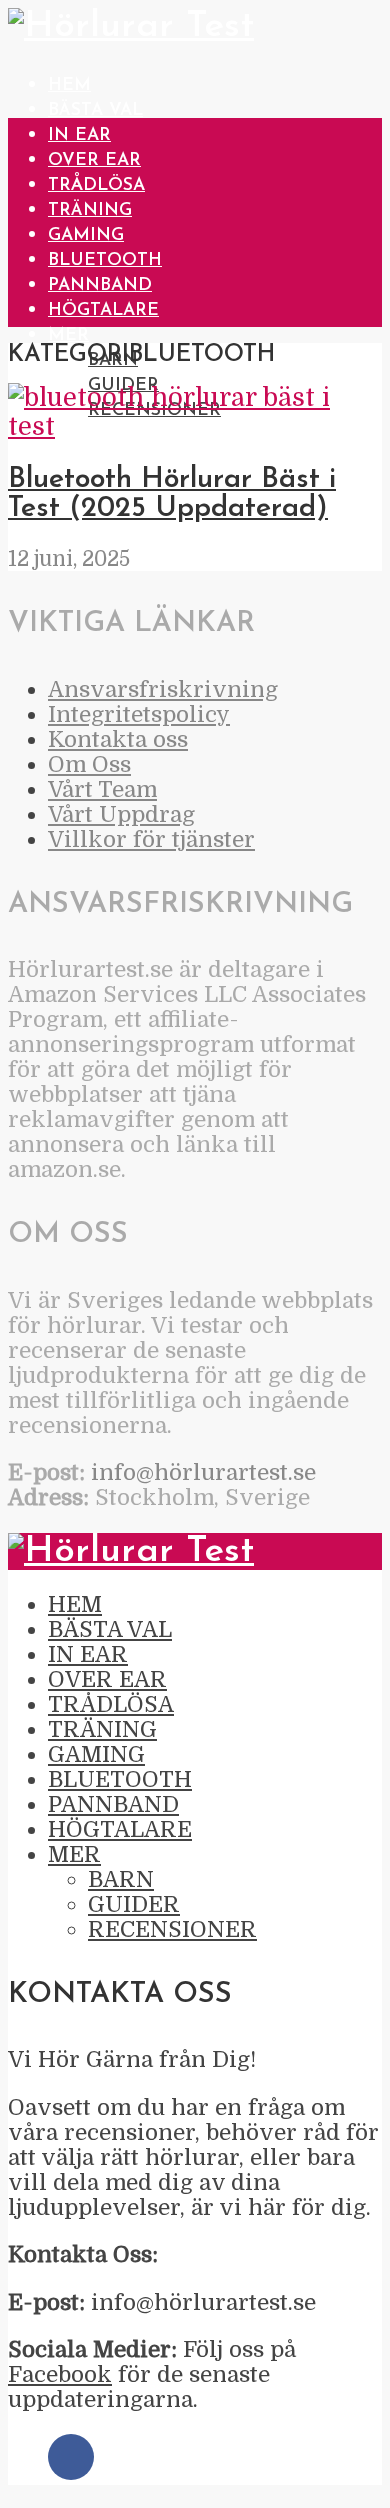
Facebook (60, 2374)
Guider (134, 1904)
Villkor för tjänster (151, 839)
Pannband (100, 285)
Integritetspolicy (139, 714)
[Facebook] (71, 2457)
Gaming (86, 235)
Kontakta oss (118, 739)
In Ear (79, 135)
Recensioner (172, 1929)
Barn (121, 1879)
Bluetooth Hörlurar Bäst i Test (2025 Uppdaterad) (172, 494)
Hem (69, 85)
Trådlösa (96, 185)
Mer (68, 335)
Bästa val (95, 110)
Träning (90, 210)
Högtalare (103, 310)
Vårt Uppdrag (121, 814)
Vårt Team (102, 789)
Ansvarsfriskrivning (163, 689)
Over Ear (94, 160)
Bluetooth (105, 260)
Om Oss (89, 764)
